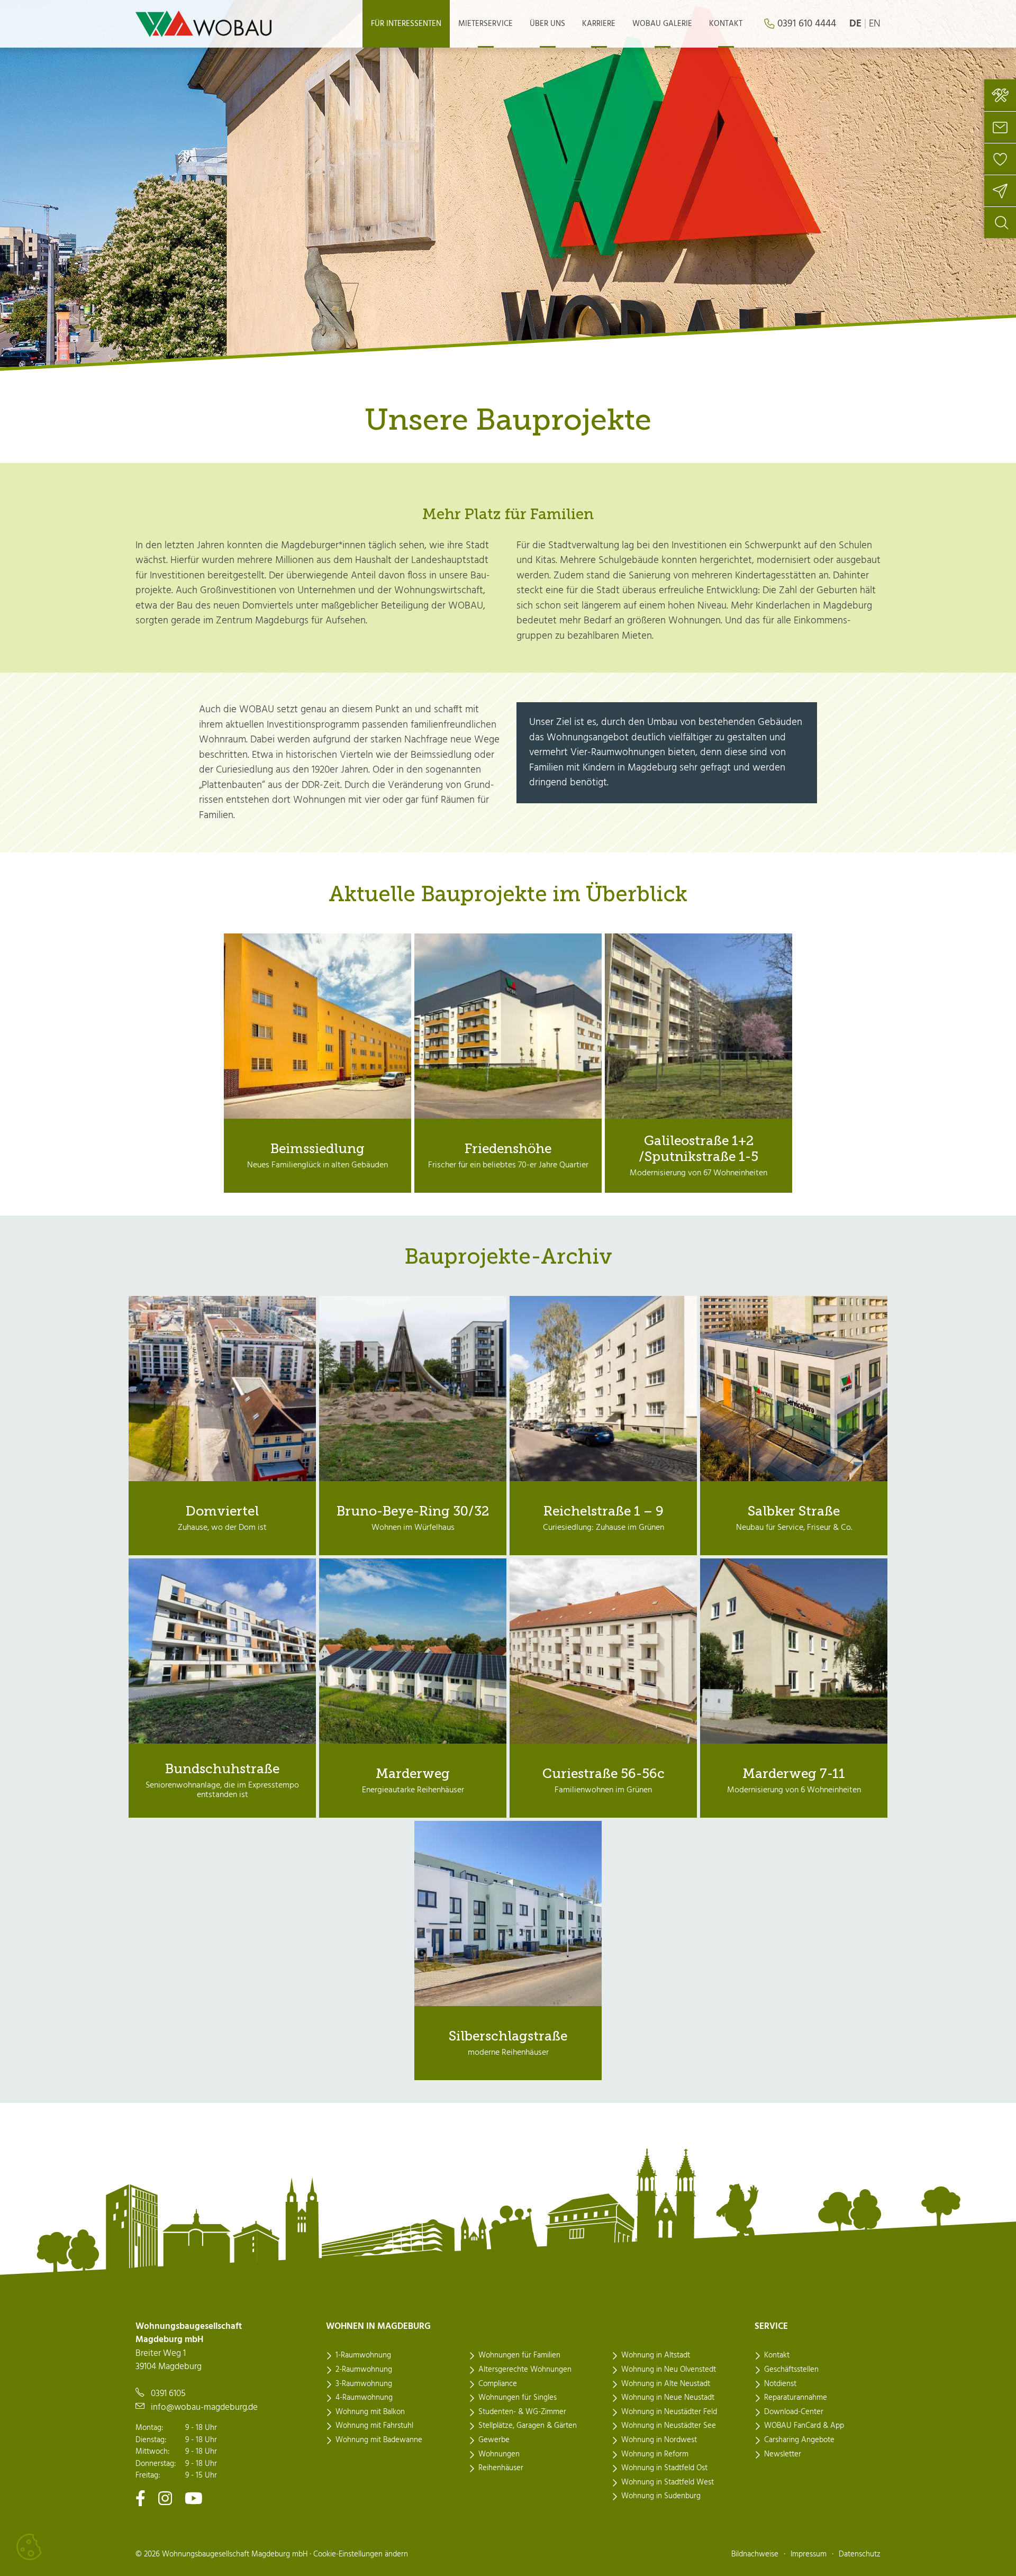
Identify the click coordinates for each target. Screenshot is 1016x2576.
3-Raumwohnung (364, 2384)
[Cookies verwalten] (29, 2547)
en (875, 24)
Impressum (809, 2554)
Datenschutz (860, 2554)
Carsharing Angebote (799, 2440)
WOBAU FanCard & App (804, 2426)
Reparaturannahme (796, 2398)
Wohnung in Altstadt (656, 2355)
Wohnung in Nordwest (659, 2440)
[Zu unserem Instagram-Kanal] (165, 2498)
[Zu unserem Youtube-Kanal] (194, 2498)
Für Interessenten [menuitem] (406, 24)
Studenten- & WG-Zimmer (522, 2412)
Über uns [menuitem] (547, 24)
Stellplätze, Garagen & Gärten (528, 2426)
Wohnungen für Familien (519, 2355)
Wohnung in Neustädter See (669, 2426)
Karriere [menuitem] (599, 24)
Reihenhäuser (501, 2468)
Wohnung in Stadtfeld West (668, 2482)
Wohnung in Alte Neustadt (666, 2384)
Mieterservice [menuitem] (486, 24)
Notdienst (780, 2384)
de (855, 24)
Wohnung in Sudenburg (661, 2496)
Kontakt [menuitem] (726, 24)
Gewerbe (494, 2440)
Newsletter (783, 2454)
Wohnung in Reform (655, 2454)
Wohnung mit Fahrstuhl (374, 2426)
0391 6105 (168, 2394)
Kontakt (777, 2355)
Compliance (498, 2384)
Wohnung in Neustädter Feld (669, 2412)
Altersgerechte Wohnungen (525, 2370)
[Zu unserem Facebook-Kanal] (140, 2498)
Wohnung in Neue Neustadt (668, 2398)
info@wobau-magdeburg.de (204, 2407)
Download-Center (794, 2412)
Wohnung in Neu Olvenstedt (669, 2370)
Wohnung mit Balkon (370, 2412)
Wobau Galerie (662, 24)
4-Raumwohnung (364, 2398)
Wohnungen (499, 2454)
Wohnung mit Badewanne (379, 2440)
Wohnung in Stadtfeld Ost (664, 2468)
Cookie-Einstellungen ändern (361, 2554)
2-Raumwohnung (364, 2370)
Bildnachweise (755, 2554)
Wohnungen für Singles (518, 2398)
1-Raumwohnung (363, 2355)
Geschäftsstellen (791, 2370)
